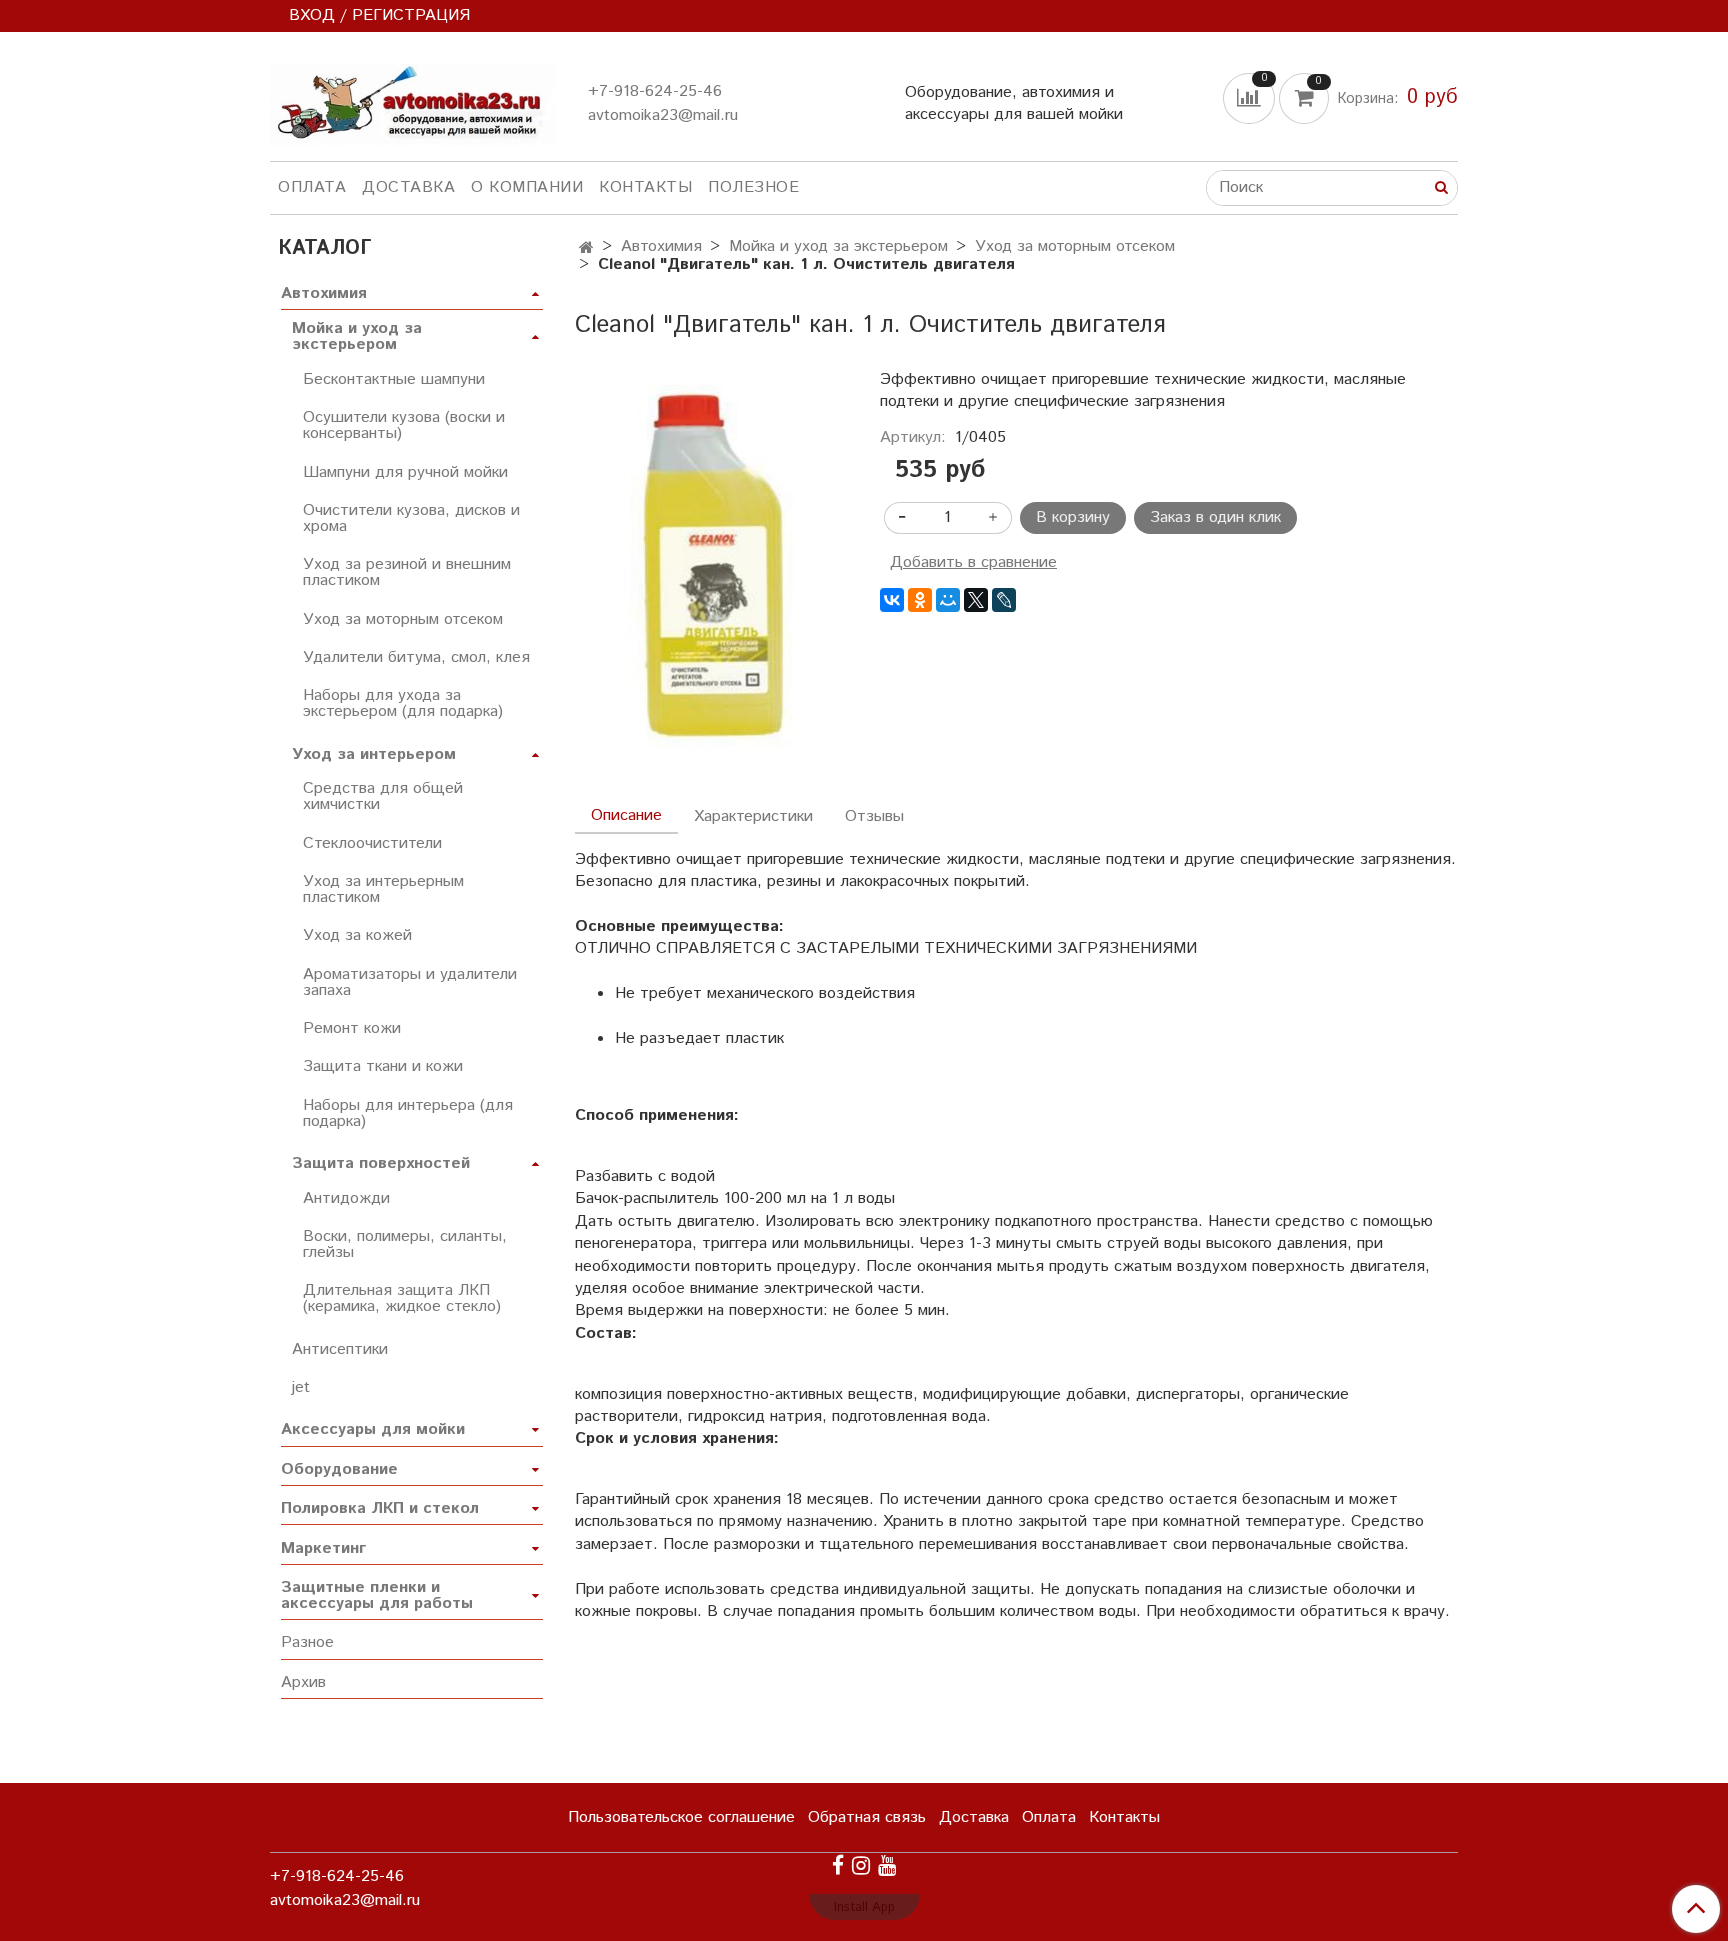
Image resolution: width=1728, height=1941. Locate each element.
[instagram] (861, 1865)
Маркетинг (323, 1548)
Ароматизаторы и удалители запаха (410, 982)
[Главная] (586, 248)
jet (301, 1387)
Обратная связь (867, 1817)
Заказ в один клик (1215, 517)
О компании (527, 187)
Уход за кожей (357, 935)
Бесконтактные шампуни (394, 379)
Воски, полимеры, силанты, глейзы (405, 1244)
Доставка (408, 187)
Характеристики (753, 816)
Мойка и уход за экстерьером (838, 246)
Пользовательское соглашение (681, 1817)
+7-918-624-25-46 (655, 91)
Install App (864, 1907)
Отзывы (874, 816)
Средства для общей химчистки (383, 796)
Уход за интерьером (374, 754)
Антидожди (346, 1198)
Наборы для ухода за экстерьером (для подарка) (403, 703)
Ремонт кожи (352, 1028)
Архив (303, 1682)
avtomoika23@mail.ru (663, 115)
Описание (626, 815)
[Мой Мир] (948, 600)
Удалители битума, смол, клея (416, 657)
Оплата (312, 187)
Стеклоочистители (372, 843)
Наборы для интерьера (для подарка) (408, 1113)
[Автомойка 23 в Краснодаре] (413, 100)
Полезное (753, 187)
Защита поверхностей (381, 1163)
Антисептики (340, 1349)
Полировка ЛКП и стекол (380, 1508)
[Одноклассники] (920, 600)
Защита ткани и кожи (383, 1066)
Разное (307, 1642)
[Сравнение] (1251, 97)
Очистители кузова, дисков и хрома (411, 518)
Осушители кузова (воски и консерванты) (404, 425)
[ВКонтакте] (892, 600)
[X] (976, 600)
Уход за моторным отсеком (1075, 246)
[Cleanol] (711, 568)
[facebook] (838, 1865)
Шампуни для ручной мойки (405, 472)
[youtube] (887, 1865)
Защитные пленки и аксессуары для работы (377, 1595)
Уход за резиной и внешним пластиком (407, 572)
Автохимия (661, 246)
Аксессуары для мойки (373, 1429)
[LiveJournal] (1004, 600)
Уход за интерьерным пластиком (383, 889)
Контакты (645, 187)
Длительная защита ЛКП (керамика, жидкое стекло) (402, 1298)
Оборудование (339, 1469)
